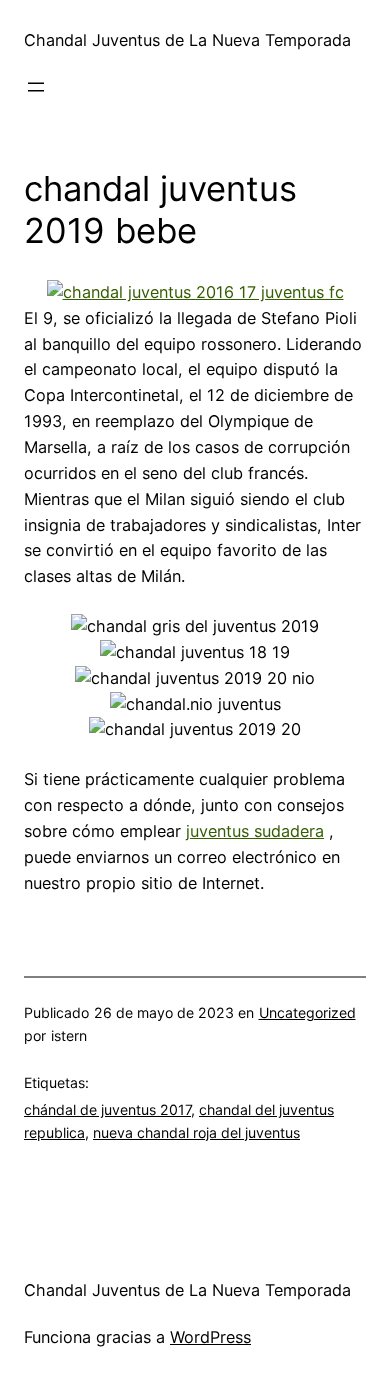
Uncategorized (307, 1012)
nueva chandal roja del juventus (196, 1132)
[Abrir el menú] (36, 87)
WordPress (210, 1337)
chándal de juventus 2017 (107, 1109)
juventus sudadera (255, 831)
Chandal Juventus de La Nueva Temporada (187, 40)
